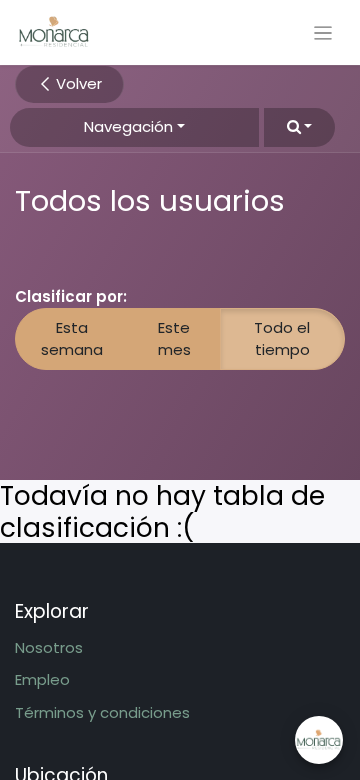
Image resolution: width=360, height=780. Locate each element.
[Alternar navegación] (323, 32)
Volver (77, 83)
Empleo (42, 679)
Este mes (174, 339)
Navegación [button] (128, 126)
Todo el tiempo (282, 339)
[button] (299, 127)
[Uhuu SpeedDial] (319, 740)
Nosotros (49, 647)
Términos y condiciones (102, 712)
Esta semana (72, 339)
